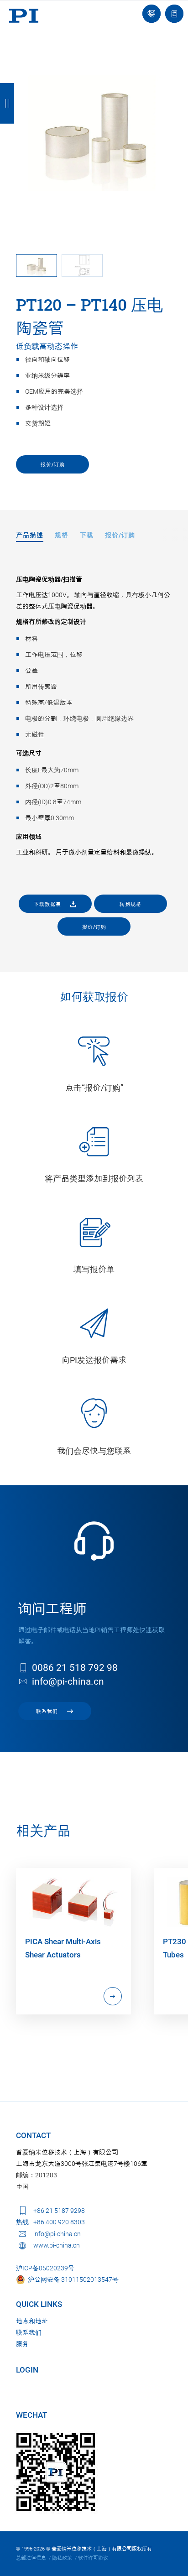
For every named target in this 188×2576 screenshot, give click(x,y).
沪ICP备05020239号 (45, 2268)
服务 (22, 2344)
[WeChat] (56, 2472)
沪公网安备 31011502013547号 (72, 2279)
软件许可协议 (93, 2558)
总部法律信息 (31, 2558)
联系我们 (29, 2332)
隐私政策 (62, 2558)
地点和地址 (32, 2321)
